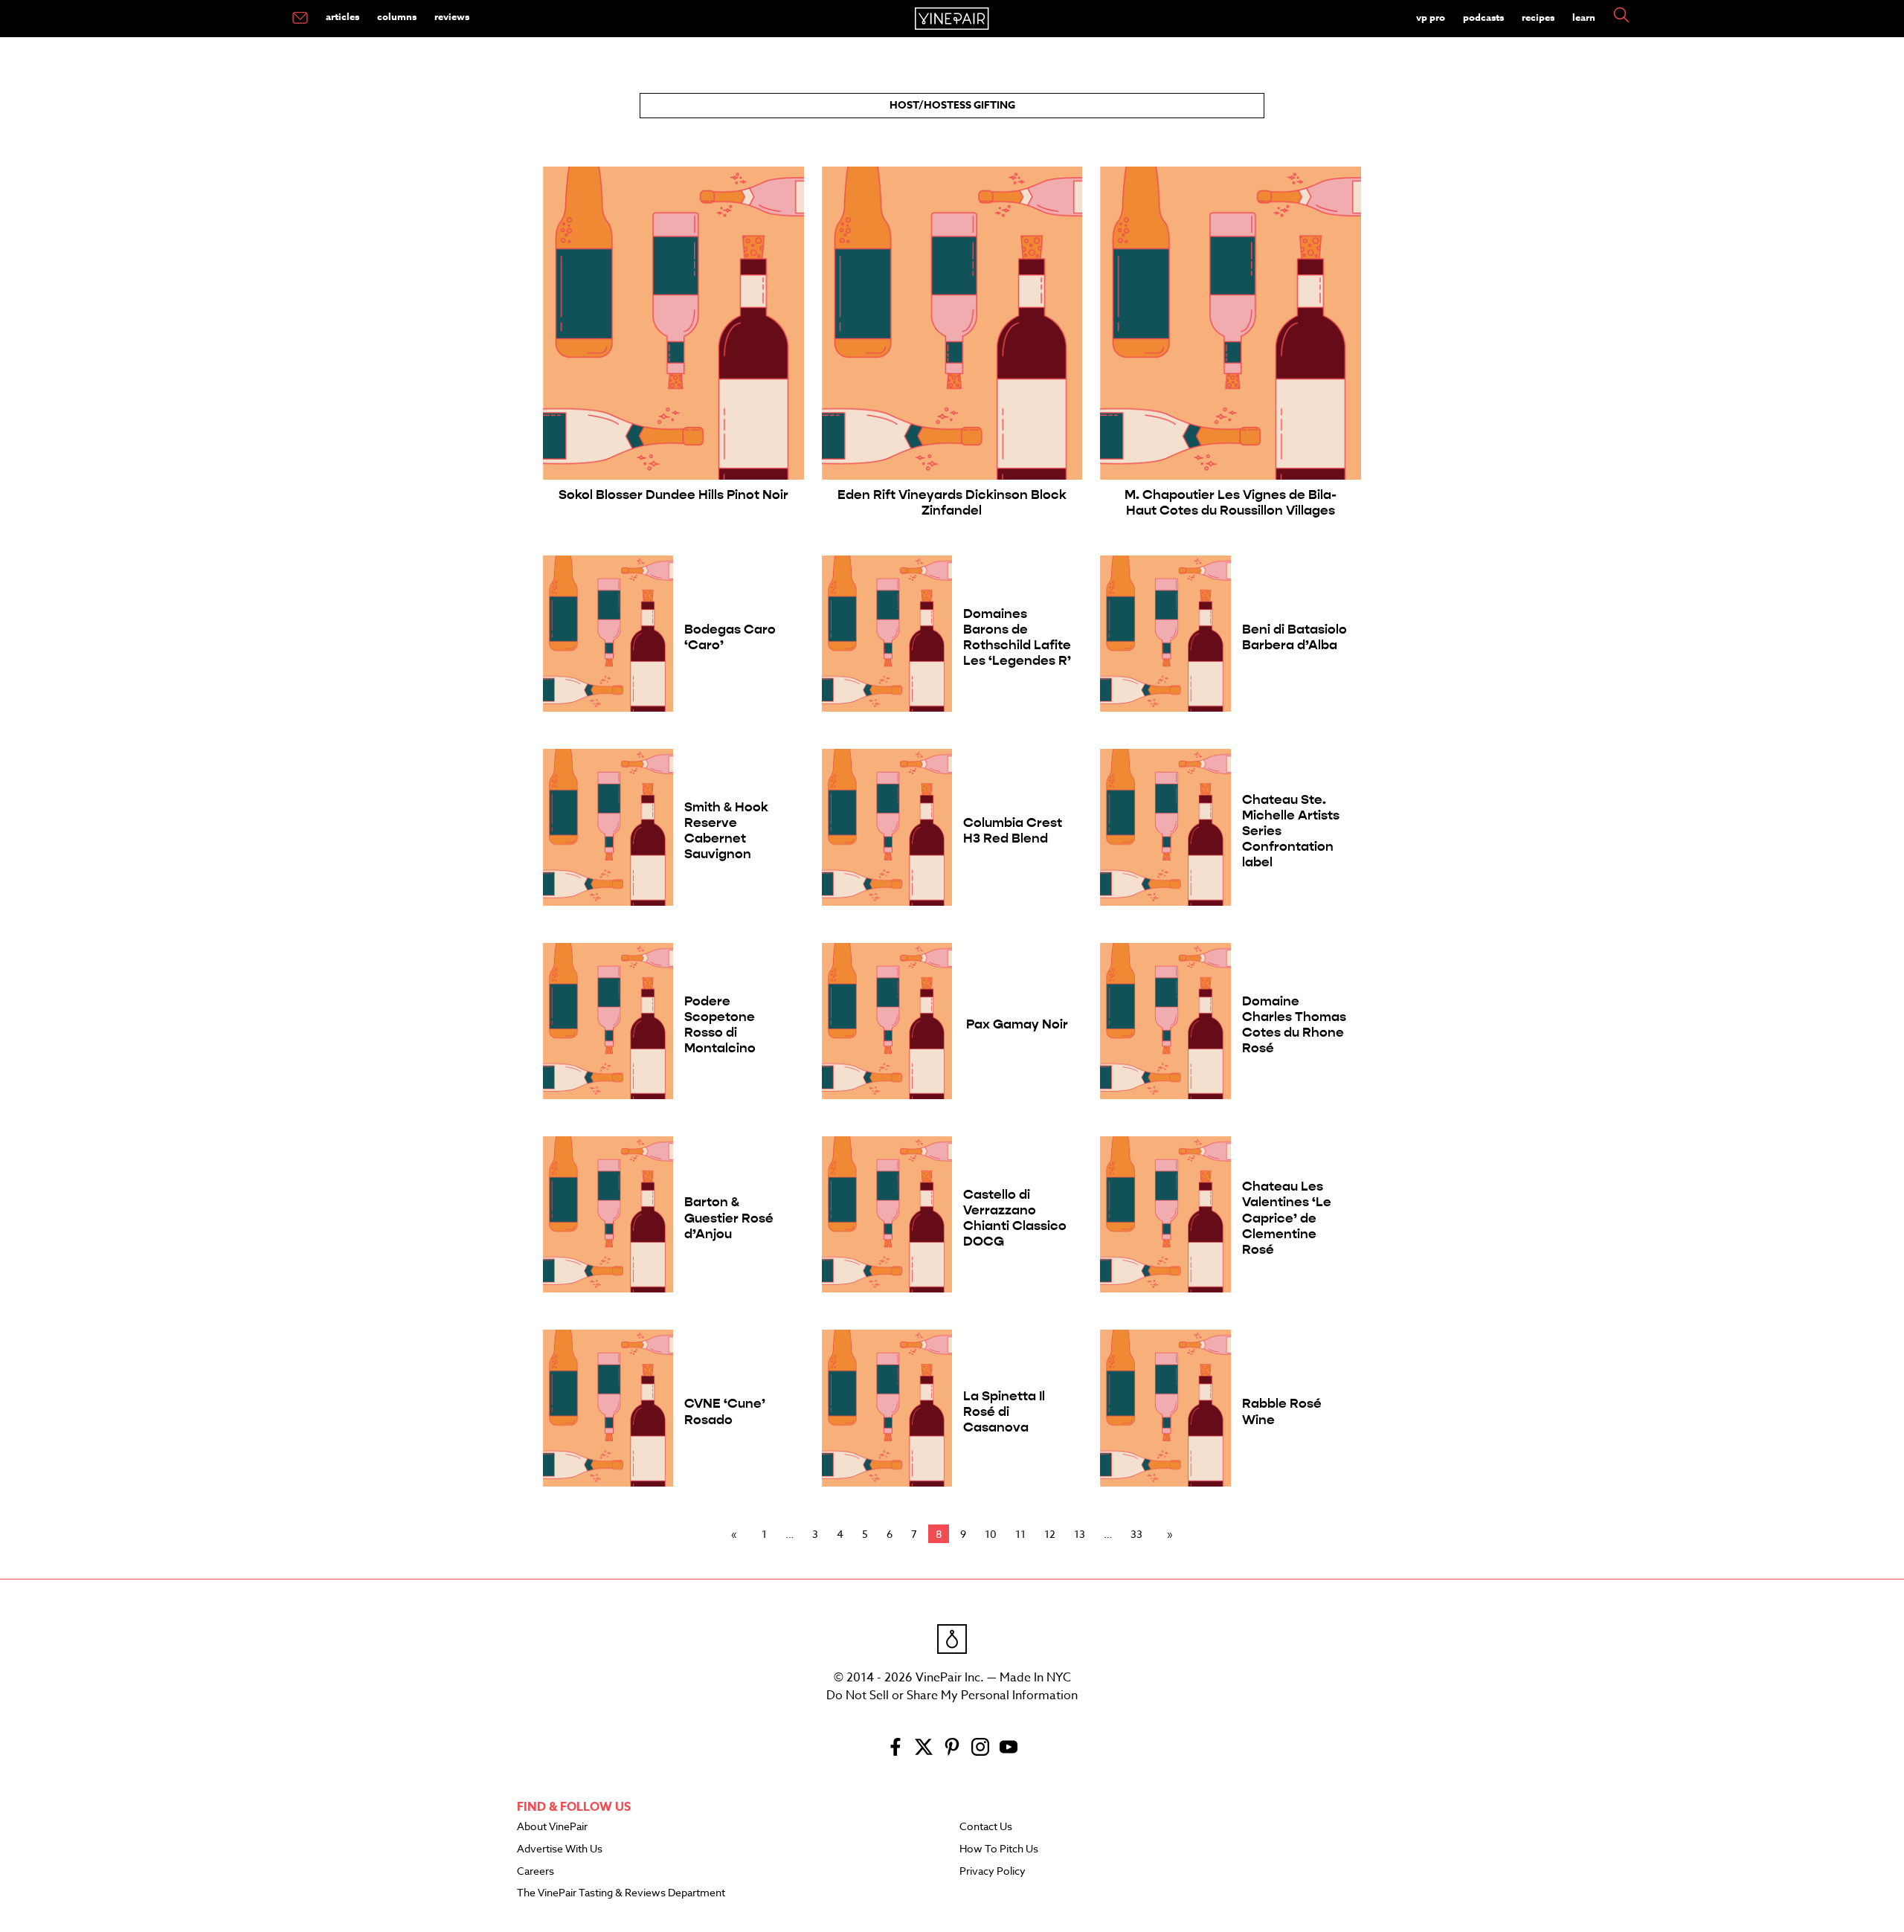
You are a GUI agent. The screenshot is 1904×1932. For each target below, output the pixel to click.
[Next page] (1167, 1534)
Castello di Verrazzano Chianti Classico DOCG (1015, 1218)
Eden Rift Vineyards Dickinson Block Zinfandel (952, 503)
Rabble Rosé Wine (1282, 1411)
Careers (535, 1872)
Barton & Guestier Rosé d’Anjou (729, 1218)
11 (1020, 1534)
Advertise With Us (560, 1849)
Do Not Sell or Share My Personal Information (952, 1696)
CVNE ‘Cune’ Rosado (725, 1411)
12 (1050, 1534)
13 (1080, 1534)
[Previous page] (737, 1534)
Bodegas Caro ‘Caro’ (730, 637)
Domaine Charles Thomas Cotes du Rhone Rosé (1294, 1025)
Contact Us (986, 1827)
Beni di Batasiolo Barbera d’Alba (1294, 637)
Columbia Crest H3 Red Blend (1013, 831)
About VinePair (552, 1827)
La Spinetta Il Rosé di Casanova (1004, 1412)
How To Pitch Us (999, 1849)
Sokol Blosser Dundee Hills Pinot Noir (673, 495)
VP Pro (1431, 17)
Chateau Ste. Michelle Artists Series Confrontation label (1291, 831)
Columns (397, 16)
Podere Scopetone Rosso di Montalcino (720, 1025)
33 (1136, 1534)
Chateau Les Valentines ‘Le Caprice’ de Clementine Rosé (1287, 1218)
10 (991, 1534)
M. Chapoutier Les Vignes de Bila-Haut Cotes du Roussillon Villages (1231, 503)
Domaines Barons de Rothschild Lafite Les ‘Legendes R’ (1017, 637)
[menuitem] (300, 19)
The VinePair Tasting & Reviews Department (621, 1893)
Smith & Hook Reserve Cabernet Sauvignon (726, 831)
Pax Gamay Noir (1017, 1024)
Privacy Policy (993, 1872)
